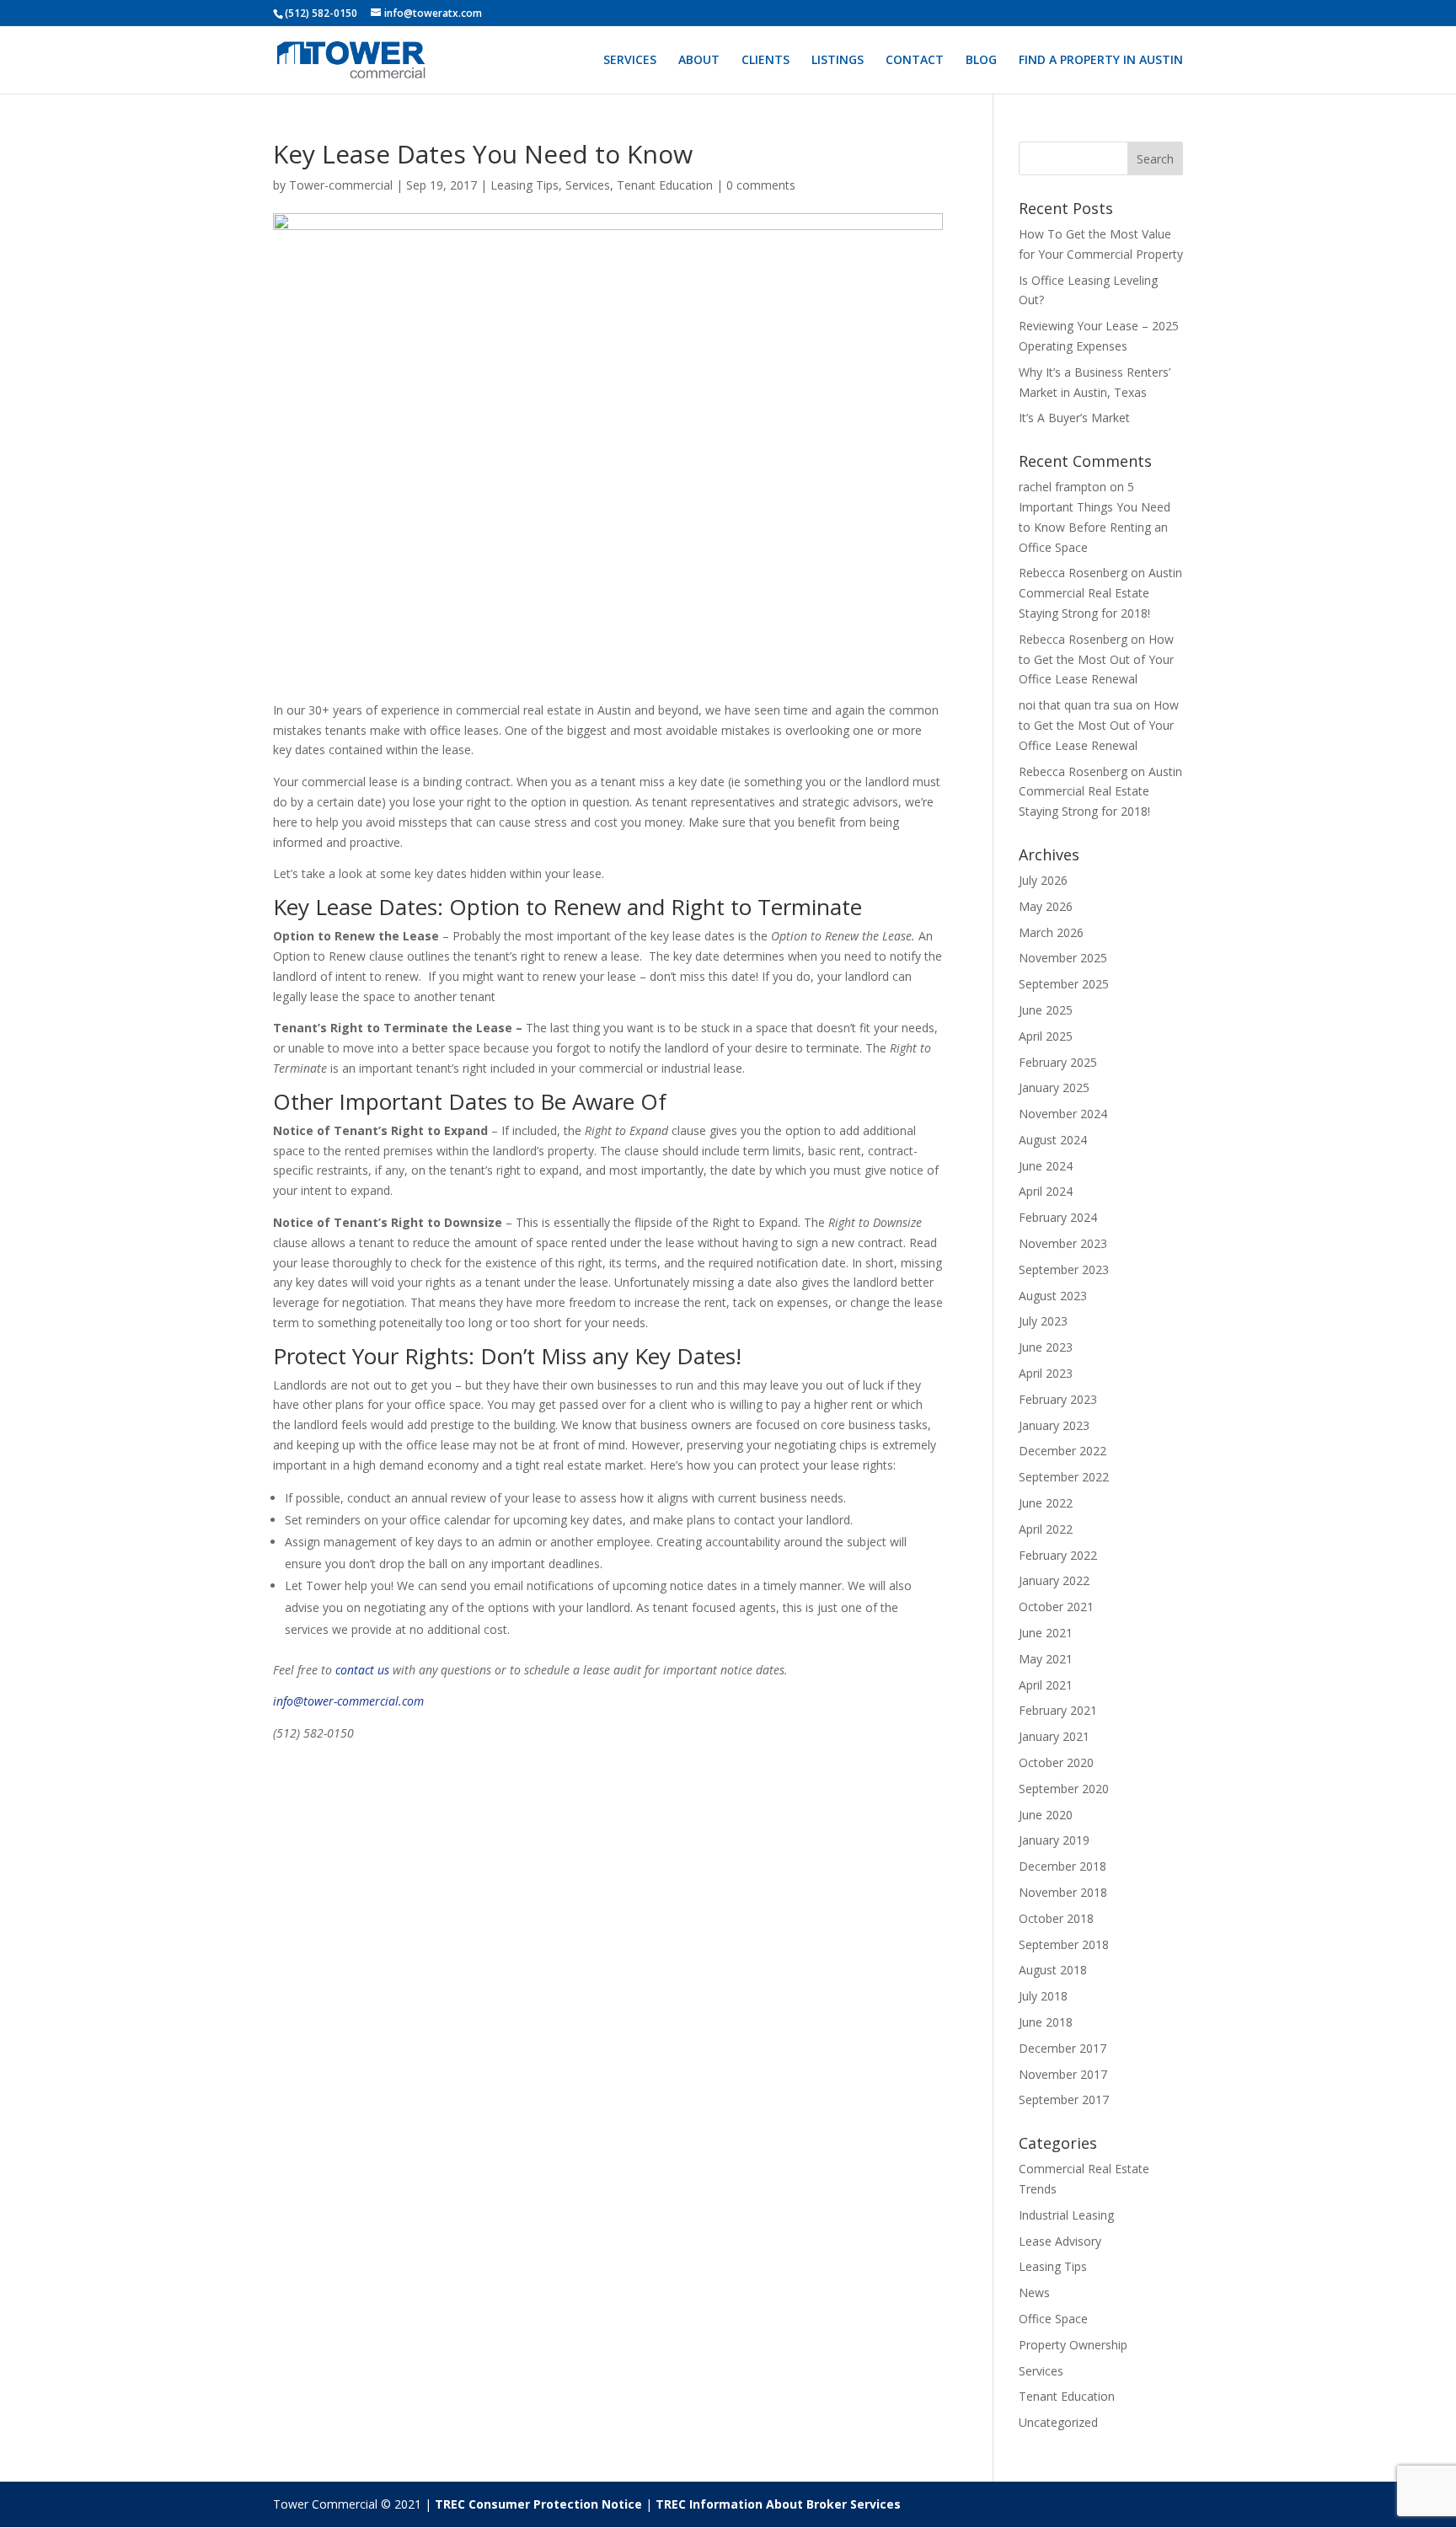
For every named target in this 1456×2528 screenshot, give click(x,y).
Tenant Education (665, 185)
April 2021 (1046, 1685)
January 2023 (1054, 1425)
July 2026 (1043, 880)
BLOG (981, 61)
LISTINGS (838, 61)
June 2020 (1046, 1815)
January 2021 (1054, 1736)
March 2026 (1051, 932)
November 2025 (1063, 958)
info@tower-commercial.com (348, 1701)
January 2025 (1054, 1087)
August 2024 (1053, 1140)
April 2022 (1046, 1529)
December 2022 (1063, 1451)
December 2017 (1063, 2048)
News (1034, 2292)
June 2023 (1046, 1347)
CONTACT (915, 61)
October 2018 (1056, 1918)
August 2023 (1053, 1296)
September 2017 (1064, 2100)
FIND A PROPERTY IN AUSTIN (1101, 61)
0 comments (761, 185)
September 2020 (1064, 1789)
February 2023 (1058, 1399)
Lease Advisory (1060, 2241)
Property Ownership (1073, 2345)
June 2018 (1046, 2022)
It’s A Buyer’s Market (1074, 418)
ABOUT (699, 61)
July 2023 (1043, 1321)
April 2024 (1046, 1191)
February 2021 (1058, 1710)
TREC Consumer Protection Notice (538, 2504)
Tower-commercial (341, 185)
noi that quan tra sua (1076, 705)
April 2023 (1046, 1373)
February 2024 (1058, 1217)
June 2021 (1046, 1633)
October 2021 (1056, 1607)
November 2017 (1063, 2074)
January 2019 (1054, 1840)
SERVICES (630, 61)
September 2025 (1064, 984)
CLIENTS (765, 61)
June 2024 (1046, 1166)
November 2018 (1063, 1892)
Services (588, 185)
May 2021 (1046, 1659)
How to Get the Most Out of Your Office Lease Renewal (1096, 659)
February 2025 (1058, 1062)
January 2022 (1054, 1580)
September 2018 (1064, 1944)
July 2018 (1043, 1996)
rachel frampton (1063, 487)
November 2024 (1063, 1114)
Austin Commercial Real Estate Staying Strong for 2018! (1100, 593)
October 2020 (1056, 1762)
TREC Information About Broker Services (778, 2504)
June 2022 (1046, 1503)
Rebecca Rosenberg (1073, 573)
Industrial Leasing (1066, 2215)
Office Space (1053, 2319)
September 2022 (1064, 1477)
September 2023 (1064, 1269)
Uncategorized (1058, 2422)
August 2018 (1053, 1970)
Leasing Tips (525, 185)
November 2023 (1063, 1243)
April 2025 (1046, 1036)
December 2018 (1063, 1866)
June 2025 (1046, 1010)
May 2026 (1046, 906)
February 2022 (1058, 1555)
